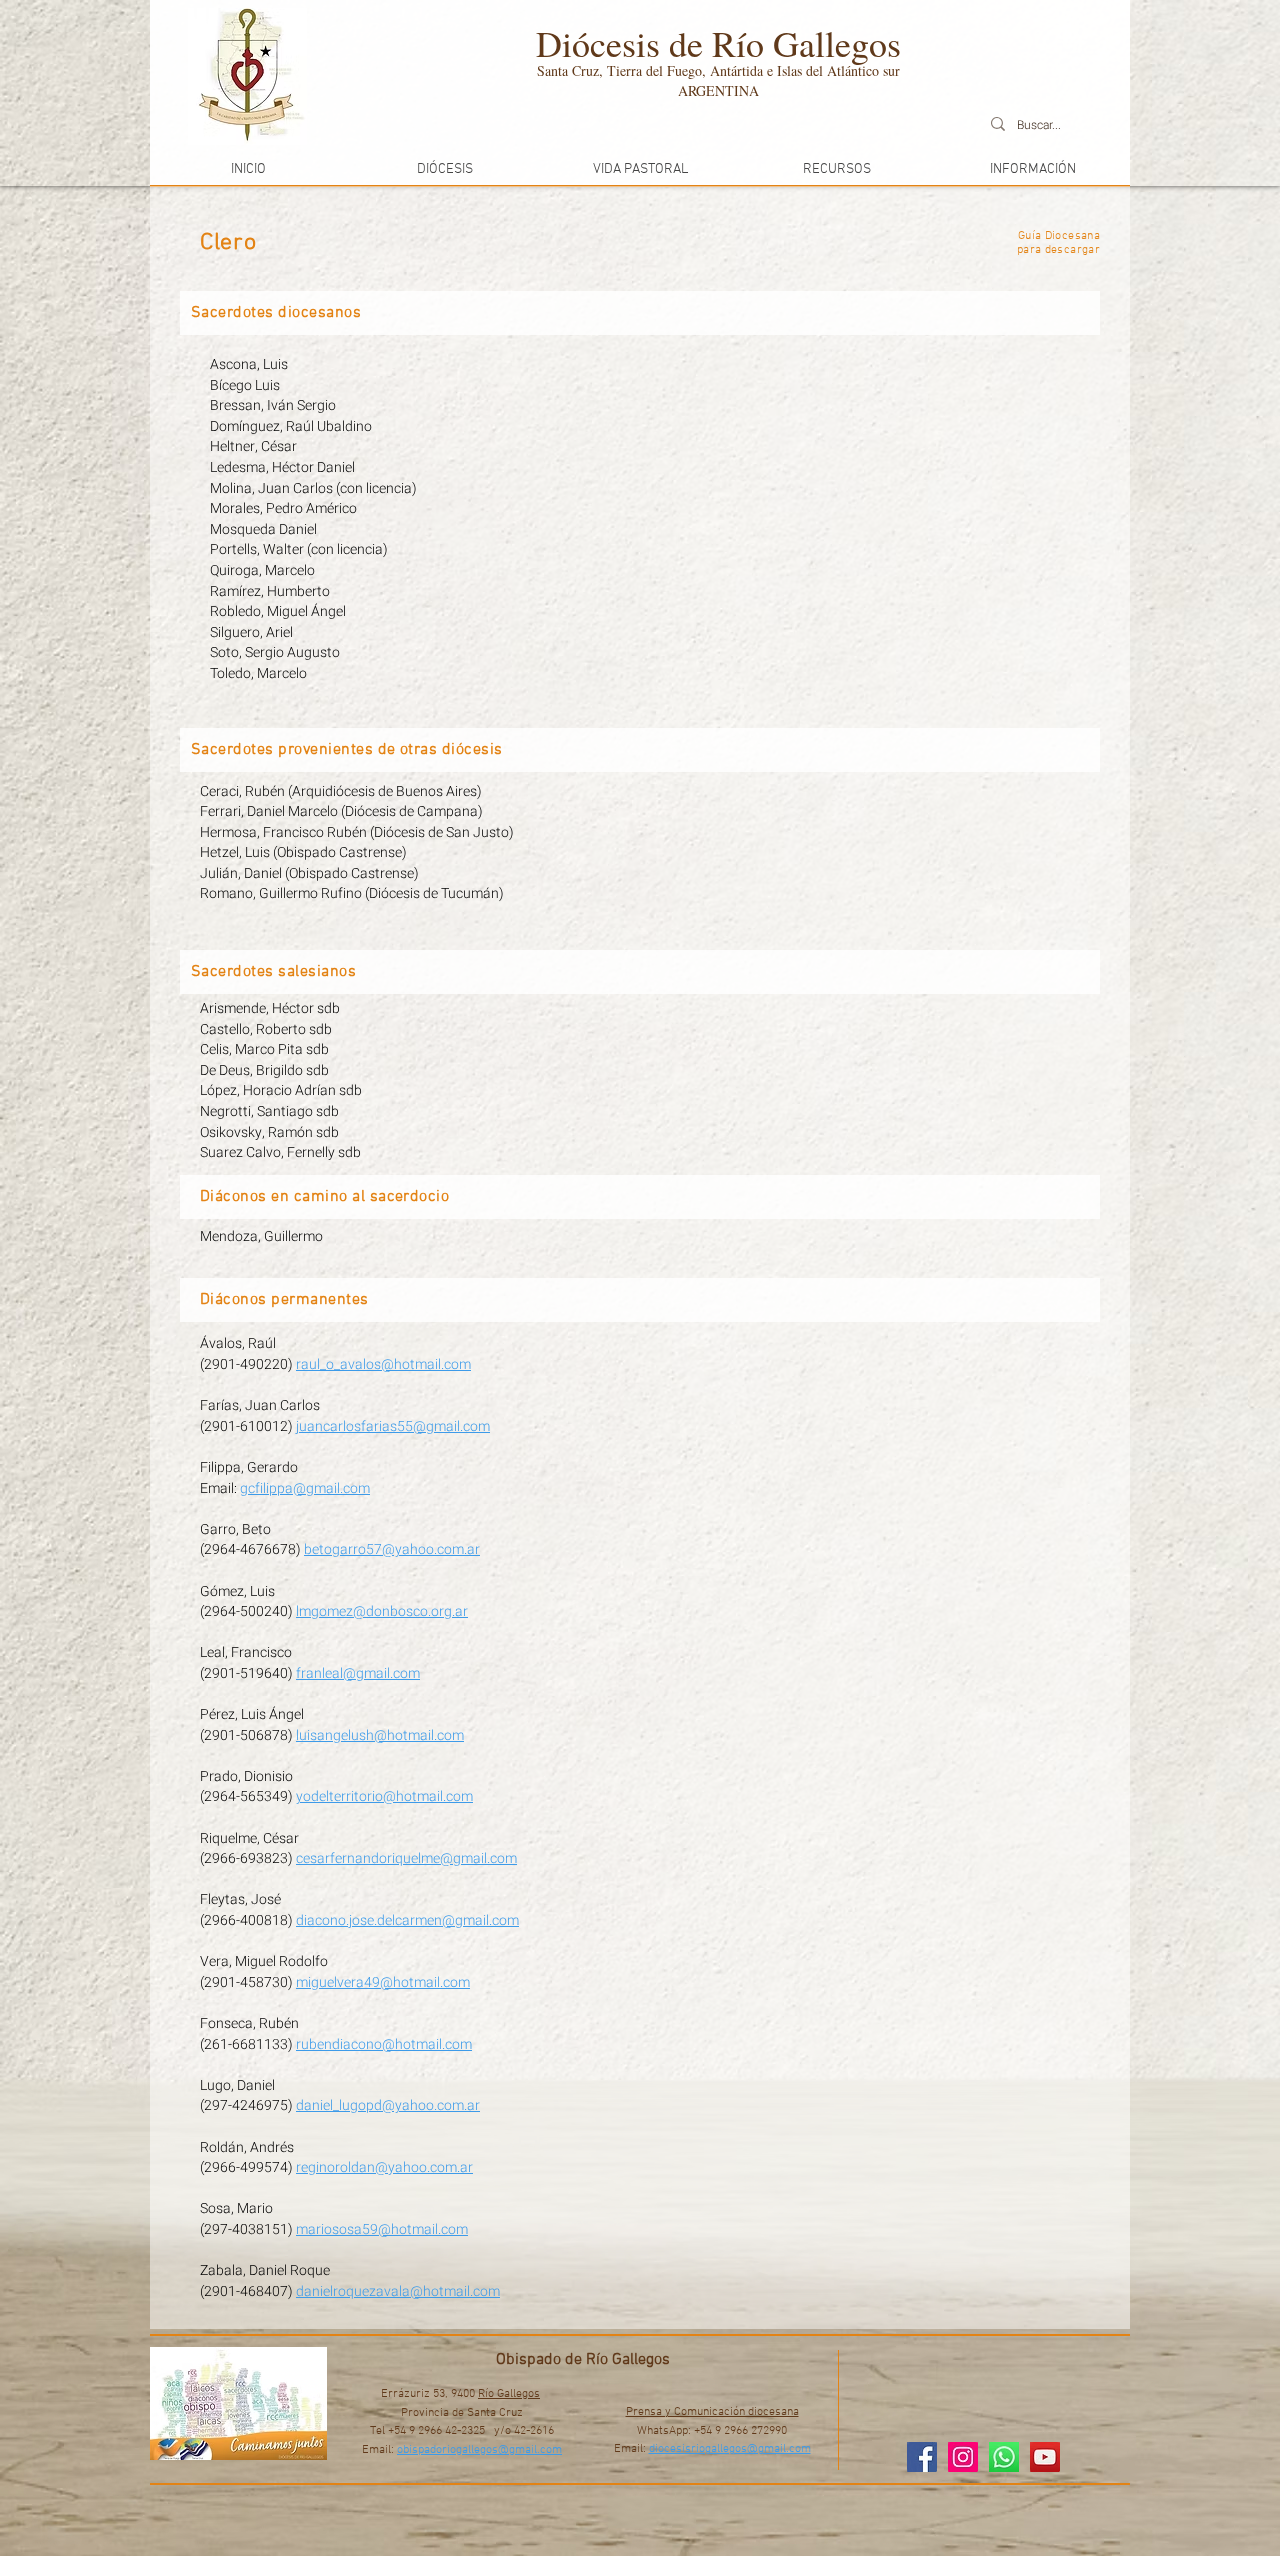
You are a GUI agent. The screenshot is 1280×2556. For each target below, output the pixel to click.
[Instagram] (963, 2457)
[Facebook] (922, 2457)
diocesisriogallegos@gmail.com (730, 2449)
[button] (444, 169)
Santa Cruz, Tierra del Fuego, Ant (634, 70)
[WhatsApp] (1004, 2457)
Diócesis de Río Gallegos (718, 43)
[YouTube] (1045, 2457)
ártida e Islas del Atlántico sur (815, 70)
